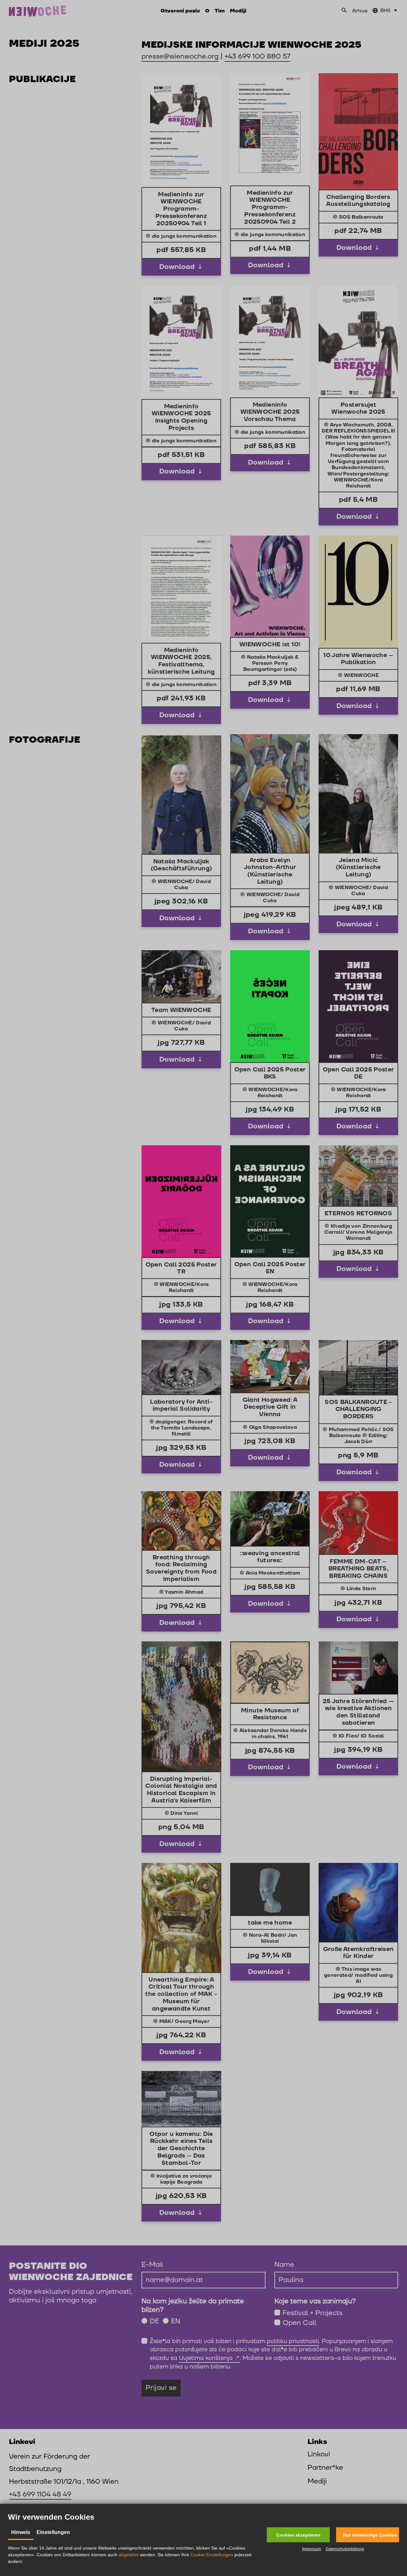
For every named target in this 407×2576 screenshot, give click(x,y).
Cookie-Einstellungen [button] (212, 2555)
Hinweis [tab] (21, 2532)
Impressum (312, 2549)
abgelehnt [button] (129, 2555)
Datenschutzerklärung (345, 2549)
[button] (298, 2535)
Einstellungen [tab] (53, 2532)
